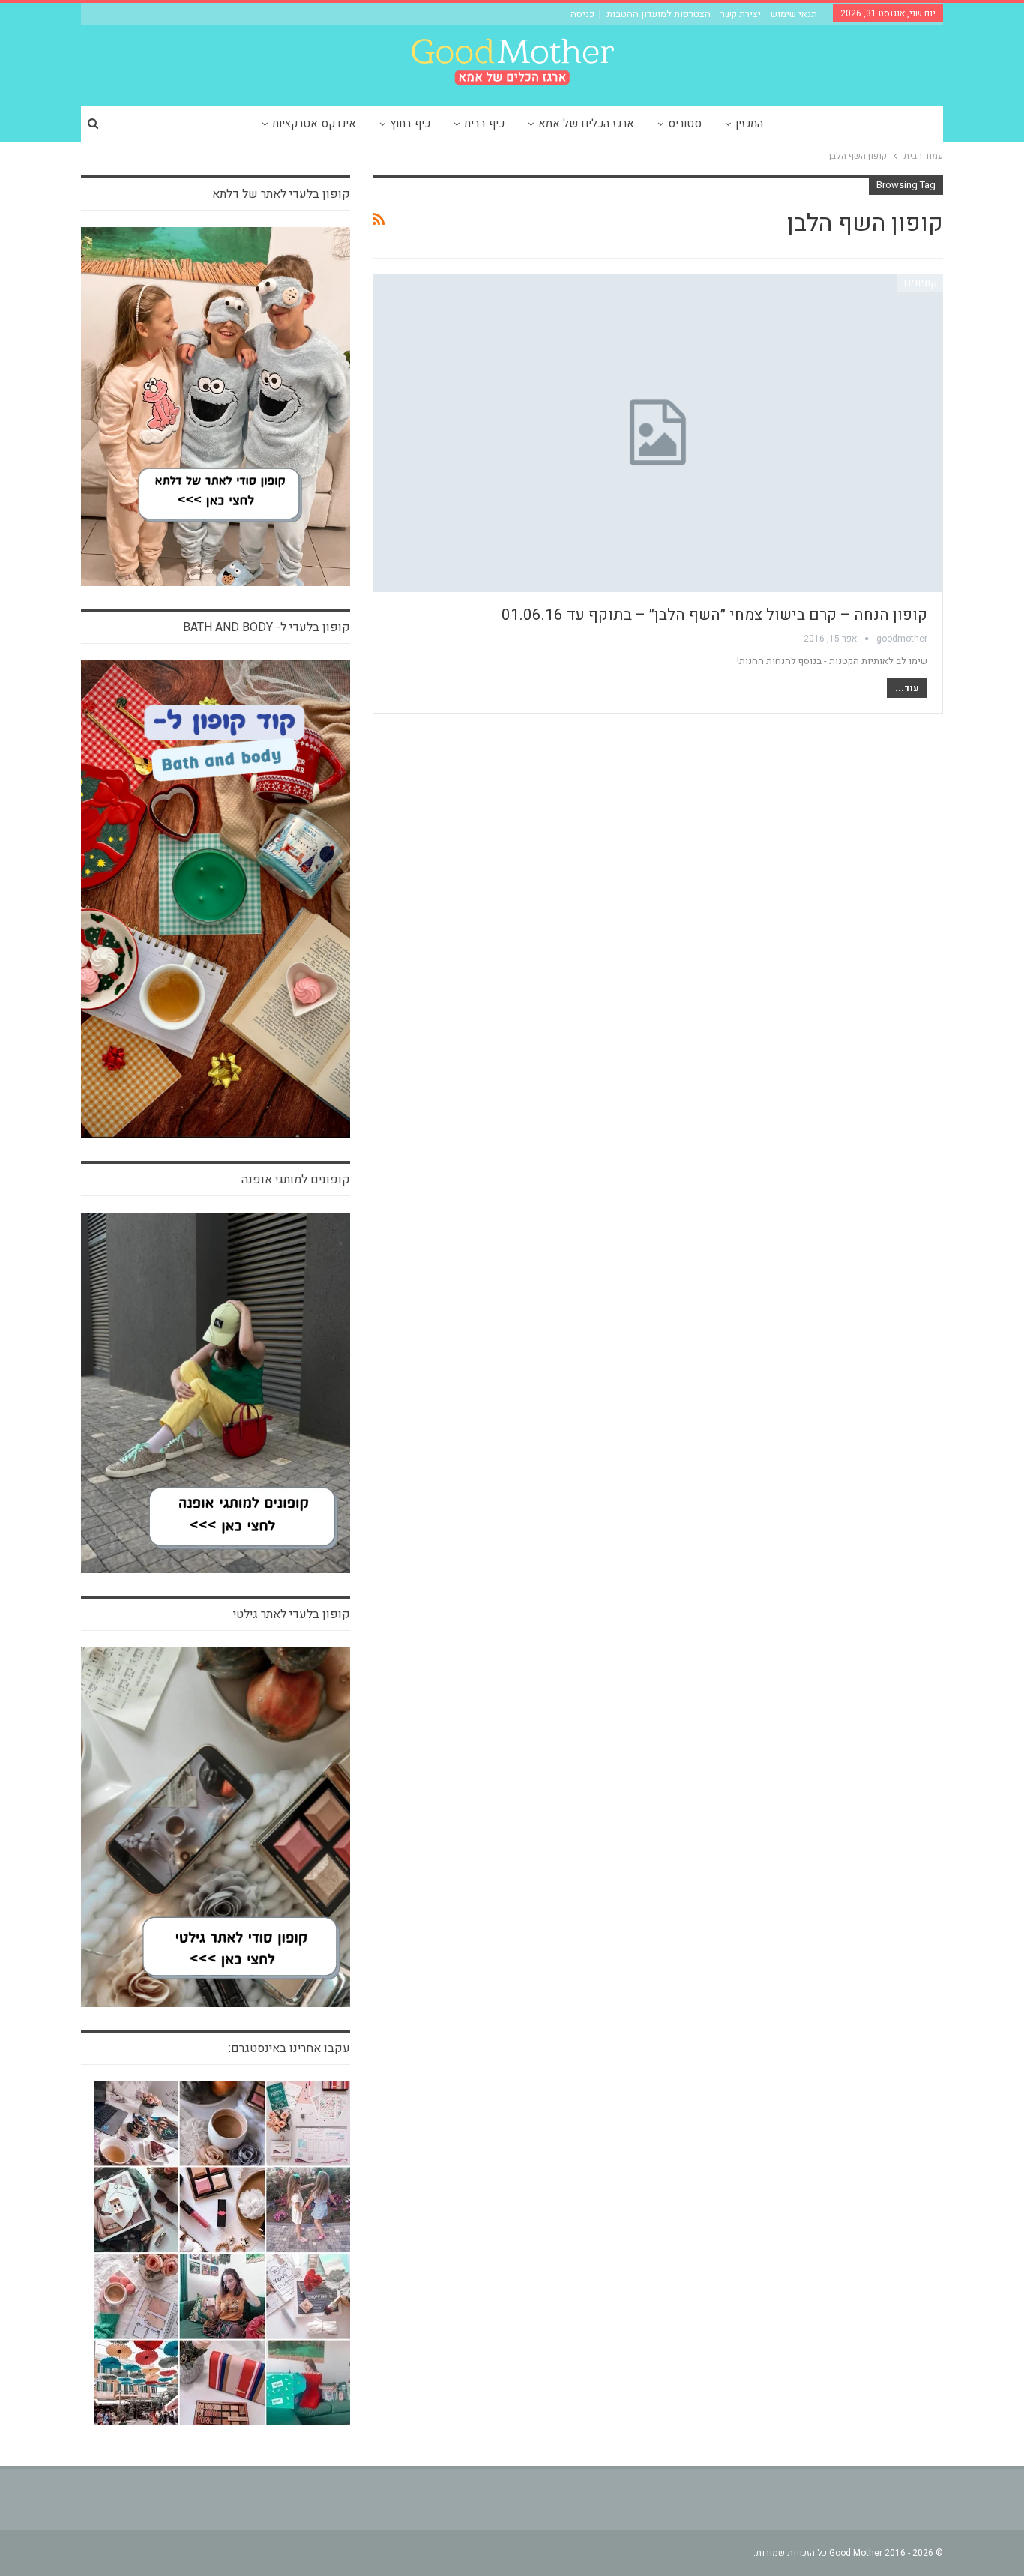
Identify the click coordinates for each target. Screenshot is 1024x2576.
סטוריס (685, 124)
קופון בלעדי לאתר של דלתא (281, 194)
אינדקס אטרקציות (314, 124)
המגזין (749, 124)
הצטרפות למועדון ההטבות (659, 14)
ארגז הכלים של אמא (586, 124)
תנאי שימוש (794, 14)
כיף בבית (484, 124)
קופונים (920, 283)
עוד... (907, 688)
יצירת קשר (741, 14)
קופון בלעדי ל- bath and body (266, 627)
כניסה (582, 14)
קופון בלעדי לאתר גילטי (292, 1614)
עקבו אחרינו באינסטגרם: (289, 2048)
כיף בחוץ (410, 124)
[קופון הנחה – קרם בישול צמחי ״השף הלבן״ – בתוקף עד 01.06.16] (658, 433)
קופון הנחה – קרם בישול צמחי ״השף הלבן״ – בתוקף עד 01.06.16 (714, 615)
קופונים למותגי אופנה (296, 1180)
